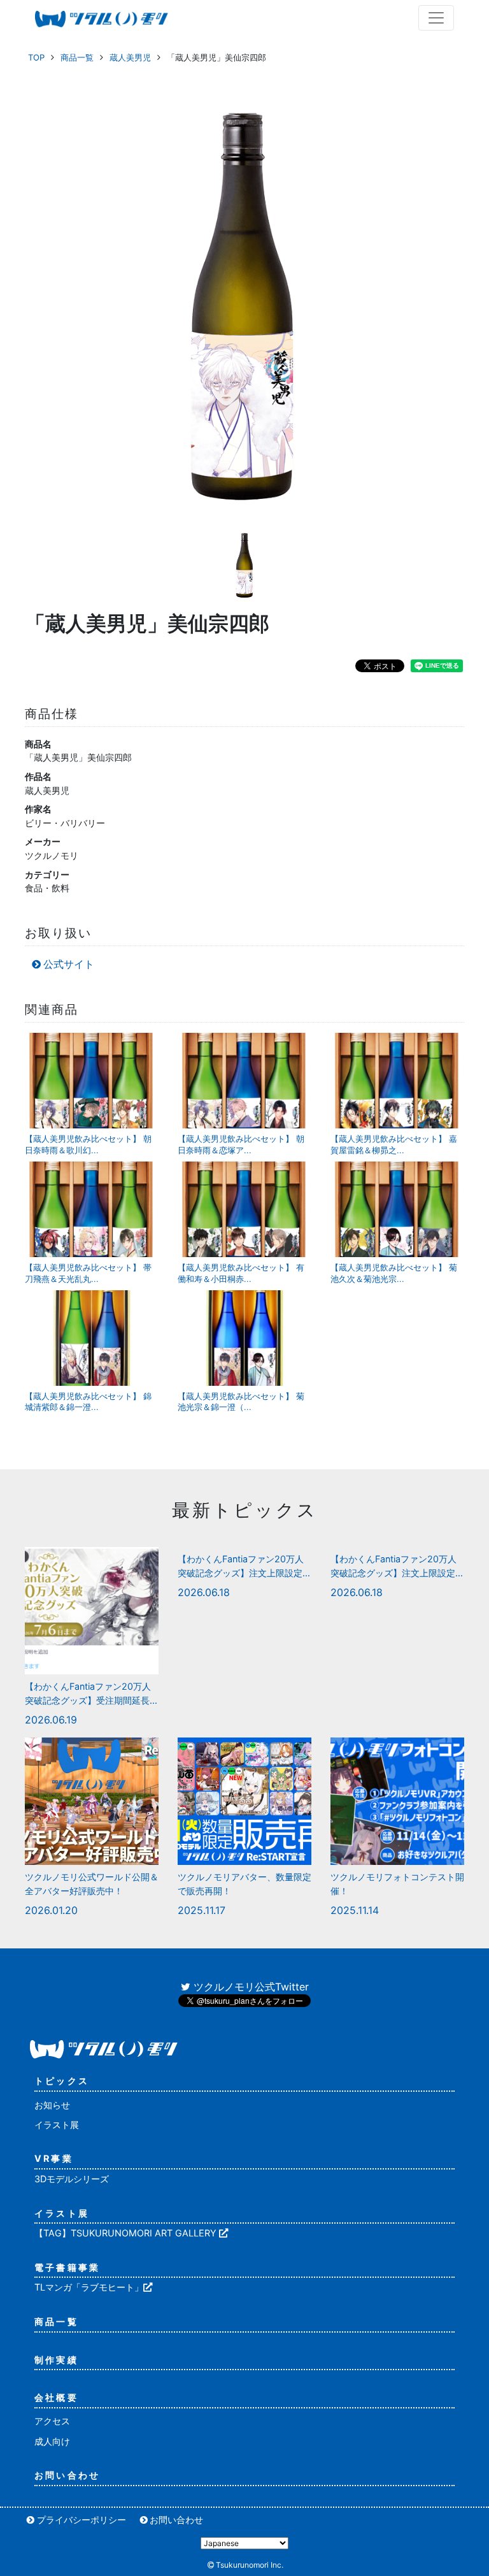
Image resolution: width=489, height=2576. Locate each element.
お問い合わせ (67, 2475)
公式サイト (69, 964)
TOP (36, 57)
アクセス (52, 2421)
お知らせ (52, 2105)
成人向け (52, 2441)
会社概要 (56, 2397)
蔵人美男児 (130, 57)
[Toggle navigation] (436, 18)
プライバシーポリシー (81, 2520)
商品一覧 (77, 57)
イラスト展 (57, 2125)
